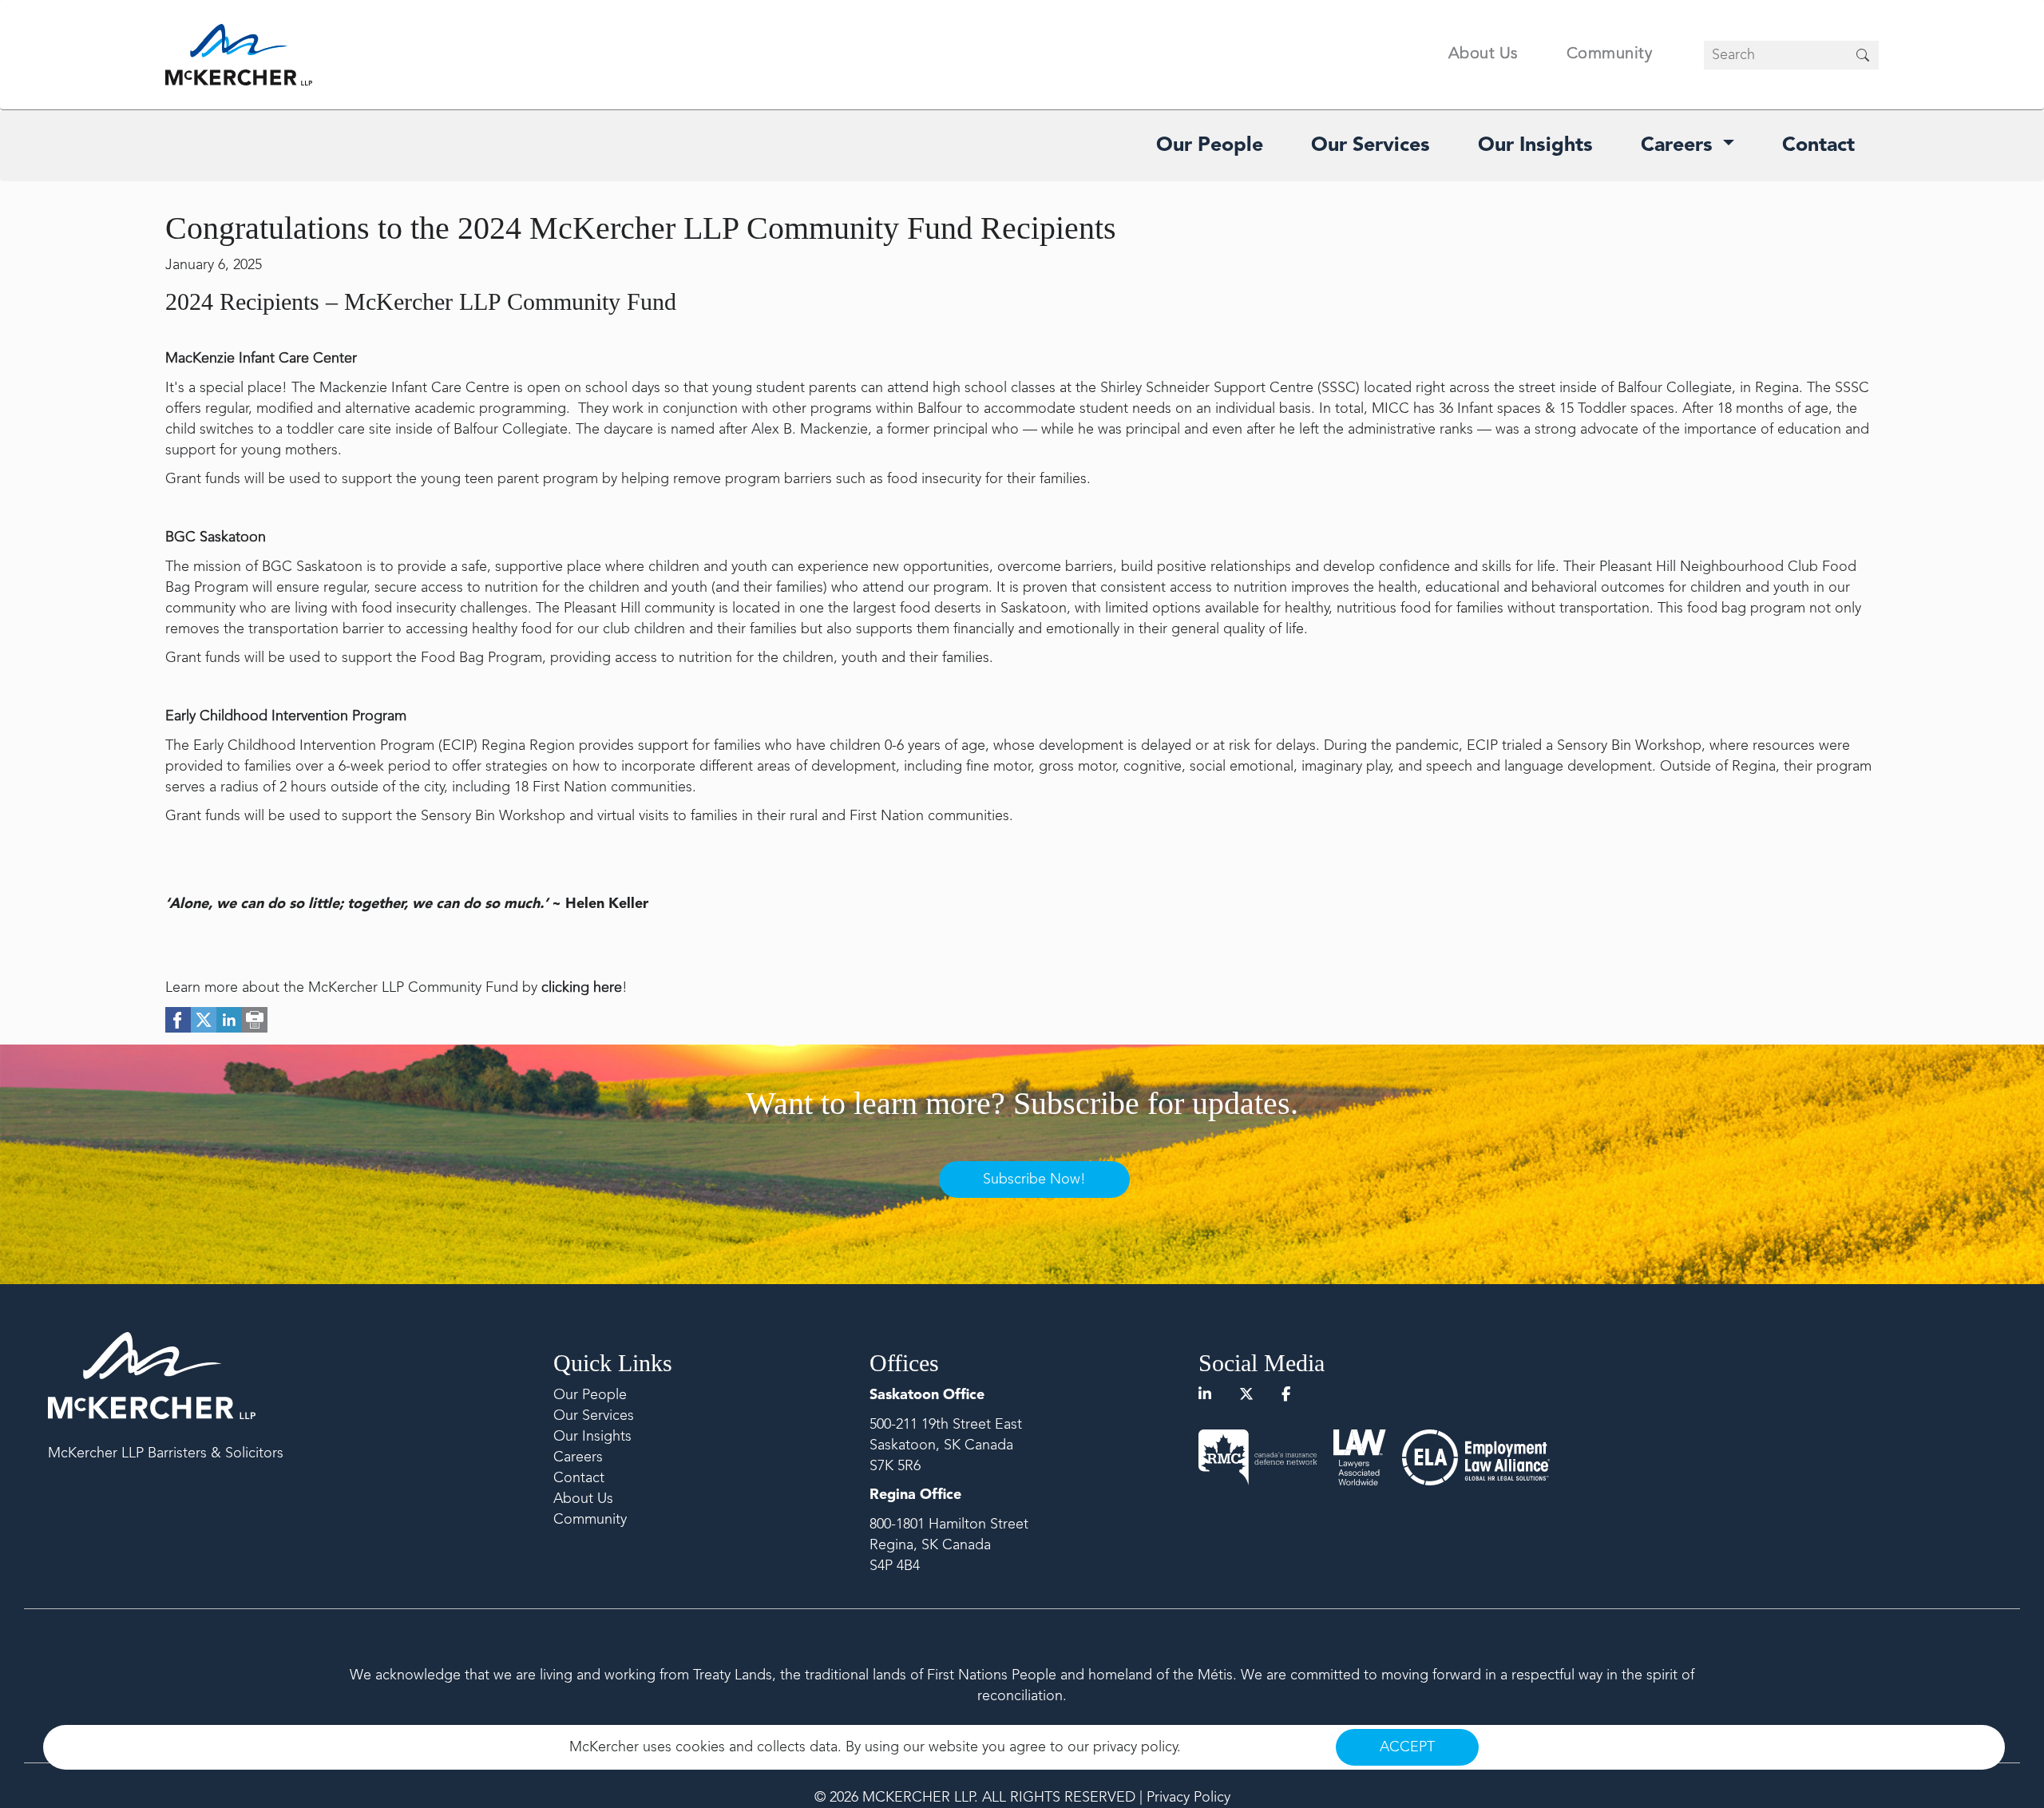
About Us (1483, 54)
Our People (1210, 146)
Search (1863, 55)
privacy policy (1135, 1747)
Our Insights (1535, 146)
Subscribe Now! (1034, 1180)
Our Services (1371, 146)
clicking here (582, 988)
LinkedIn (229, 1020)
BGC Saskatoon (216, 537)
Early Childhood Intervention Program (286, 716)
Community (1610, 54)
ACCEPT (1407, 1747)
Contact (1818, 146)
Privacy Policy (1188, 1798)
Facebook (178, 1020)
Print (255, 1020)
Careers (1680, 146)
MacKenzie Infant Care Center (261, 359)
